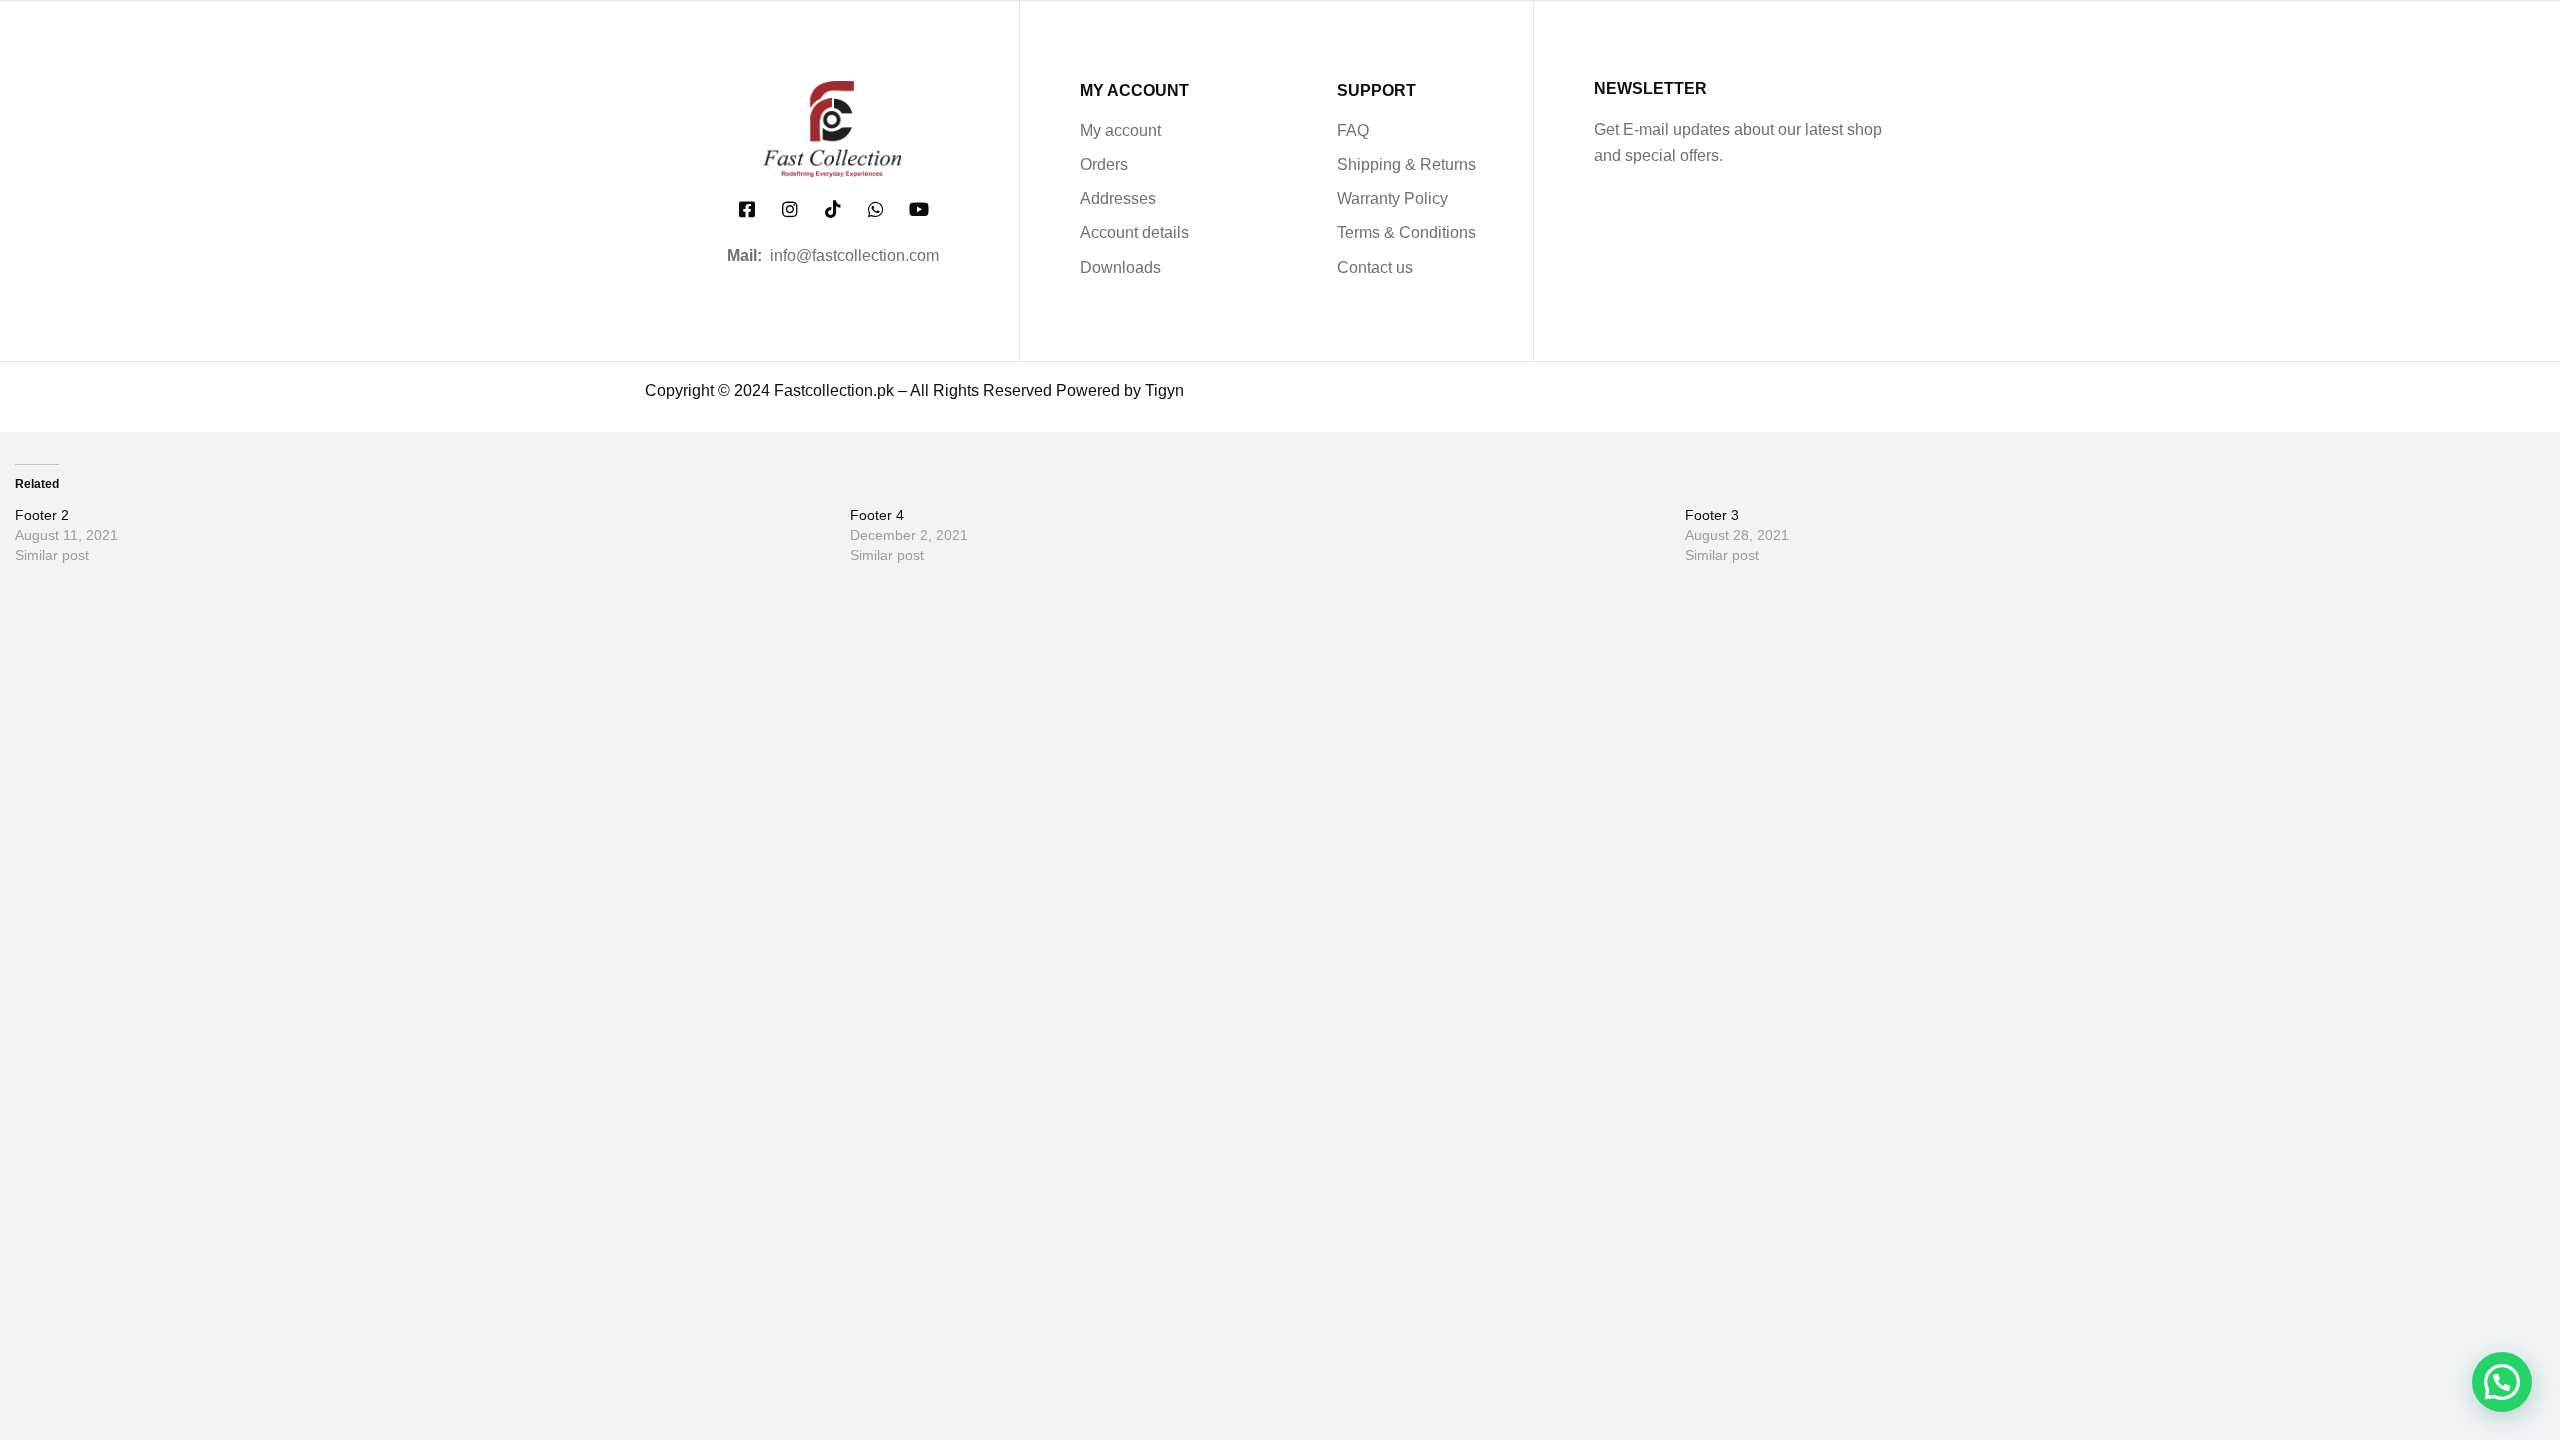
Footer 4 (877, 515)
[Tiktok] (832, 209)
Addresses (1118, 198)
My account (1120, 130)
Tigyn (1164, 390)
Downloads (1120, 267)
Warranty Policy (1392, 198)
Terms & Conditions (1406, 232)
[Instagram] (789, 209)
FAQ (1353, 130)
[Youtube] (919, 209)
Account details (1134, 232)
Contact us (1375, 267)
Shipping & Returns (1406, 164)
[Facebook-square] (746, 209)
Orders (1104, 164)
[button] (2502, 1382)
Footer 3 (1712, 515)
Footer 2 (42, 515)
